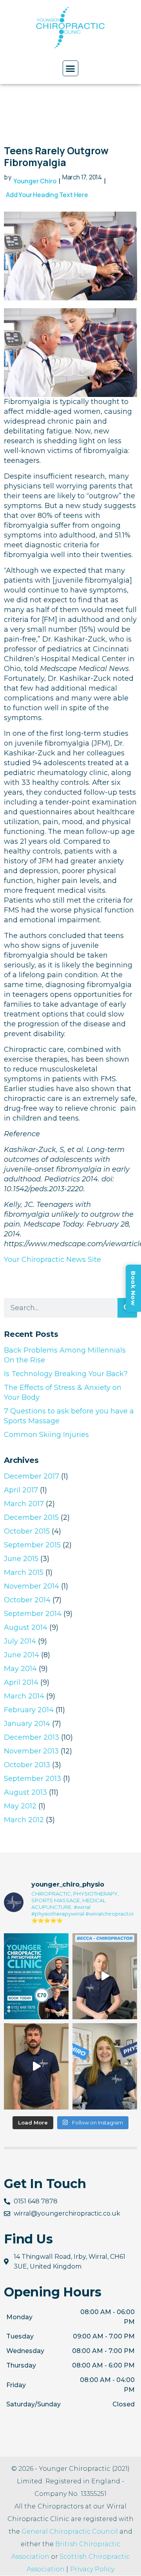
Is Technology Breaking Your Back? (66, 1374)
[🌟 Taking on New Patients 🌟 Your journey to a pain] (36, 1976)
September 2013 (33, 1779)
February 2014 (29, 1710)
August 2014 (26, 1627)
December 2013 (32, 1737)
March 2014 (24, 1696)
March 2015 (24, 1572)
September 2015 (32, 1545)
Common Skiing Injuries (46, 1435)
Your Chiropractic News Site (52, 1260)
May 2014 (20, 1669)
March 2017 (24, 1504)
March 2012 (24, 1820)
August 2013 (25, 1792)
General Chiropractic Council (70, 2531)
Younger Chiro (35, 181)
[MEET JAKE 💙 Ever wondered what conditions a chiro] (36, 2066)
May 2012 (20, 1806)
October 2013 (27, 1765)
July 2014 (20, 1641)
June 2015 (21, 1559)
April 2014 (21, 1682)
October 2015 (27, 1531)
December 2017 (32, 1476)
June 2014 (22, 1655)
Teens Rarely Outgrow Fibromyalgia (56, 156)
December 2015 (31, 1517)
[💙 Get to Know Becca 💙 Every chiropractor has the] (105, 1976)
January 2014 (27, 1724)
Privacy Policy (92, 2569)
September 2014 (33, 1614)
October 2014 (27, 1600)
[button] (70, 68)
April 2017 (21, 1490)
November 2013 (31, 1751)
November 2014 (32, 1586)
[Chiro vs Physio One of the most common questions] (105, 2066)
